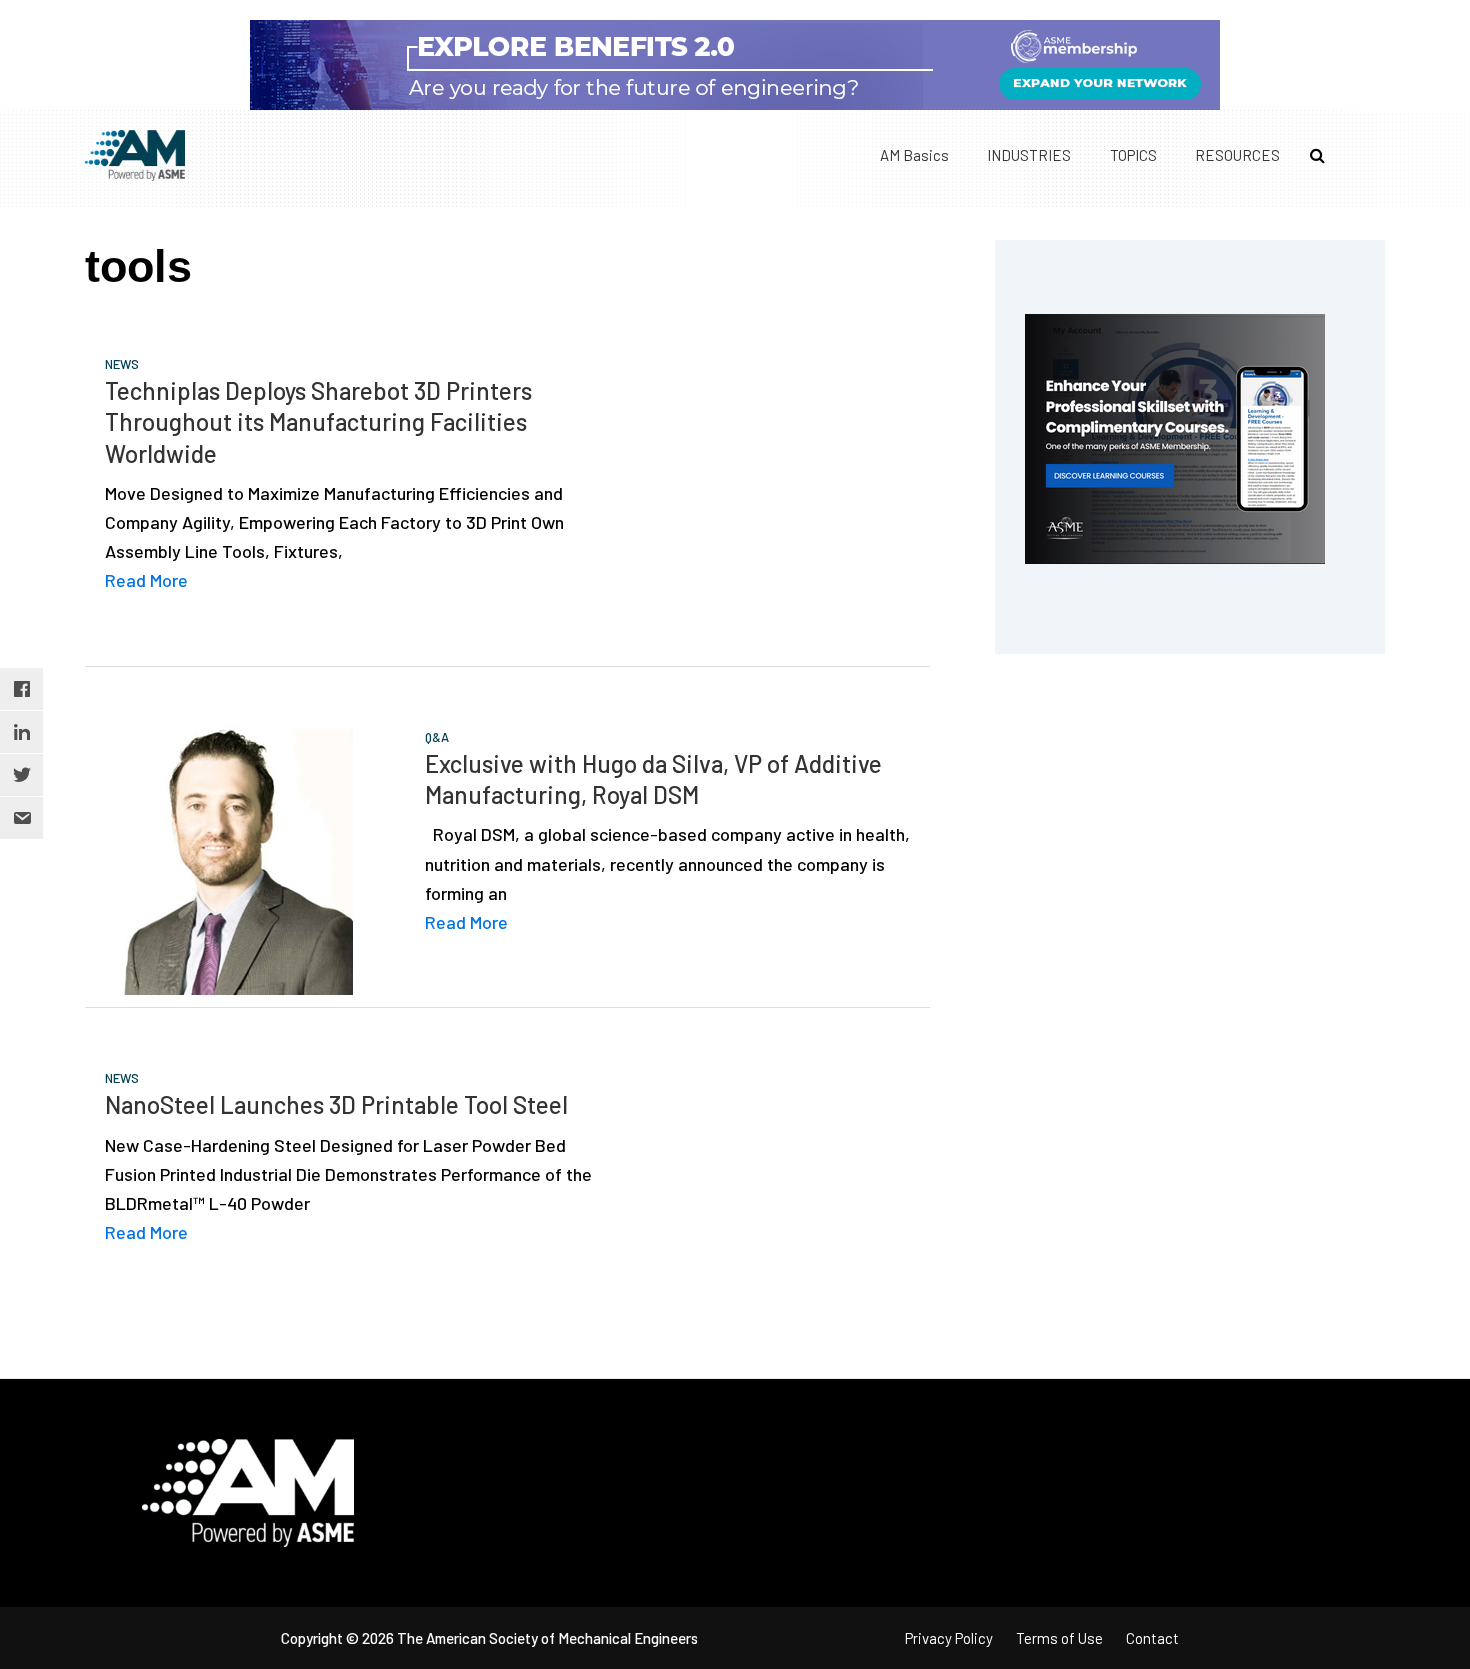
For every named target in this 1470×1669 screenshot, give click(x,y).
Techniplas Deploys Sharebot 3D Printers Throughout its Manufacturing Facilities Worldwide (318, 421)
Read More (146, 580)
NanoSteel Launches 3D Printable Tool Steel (336, 1104)
